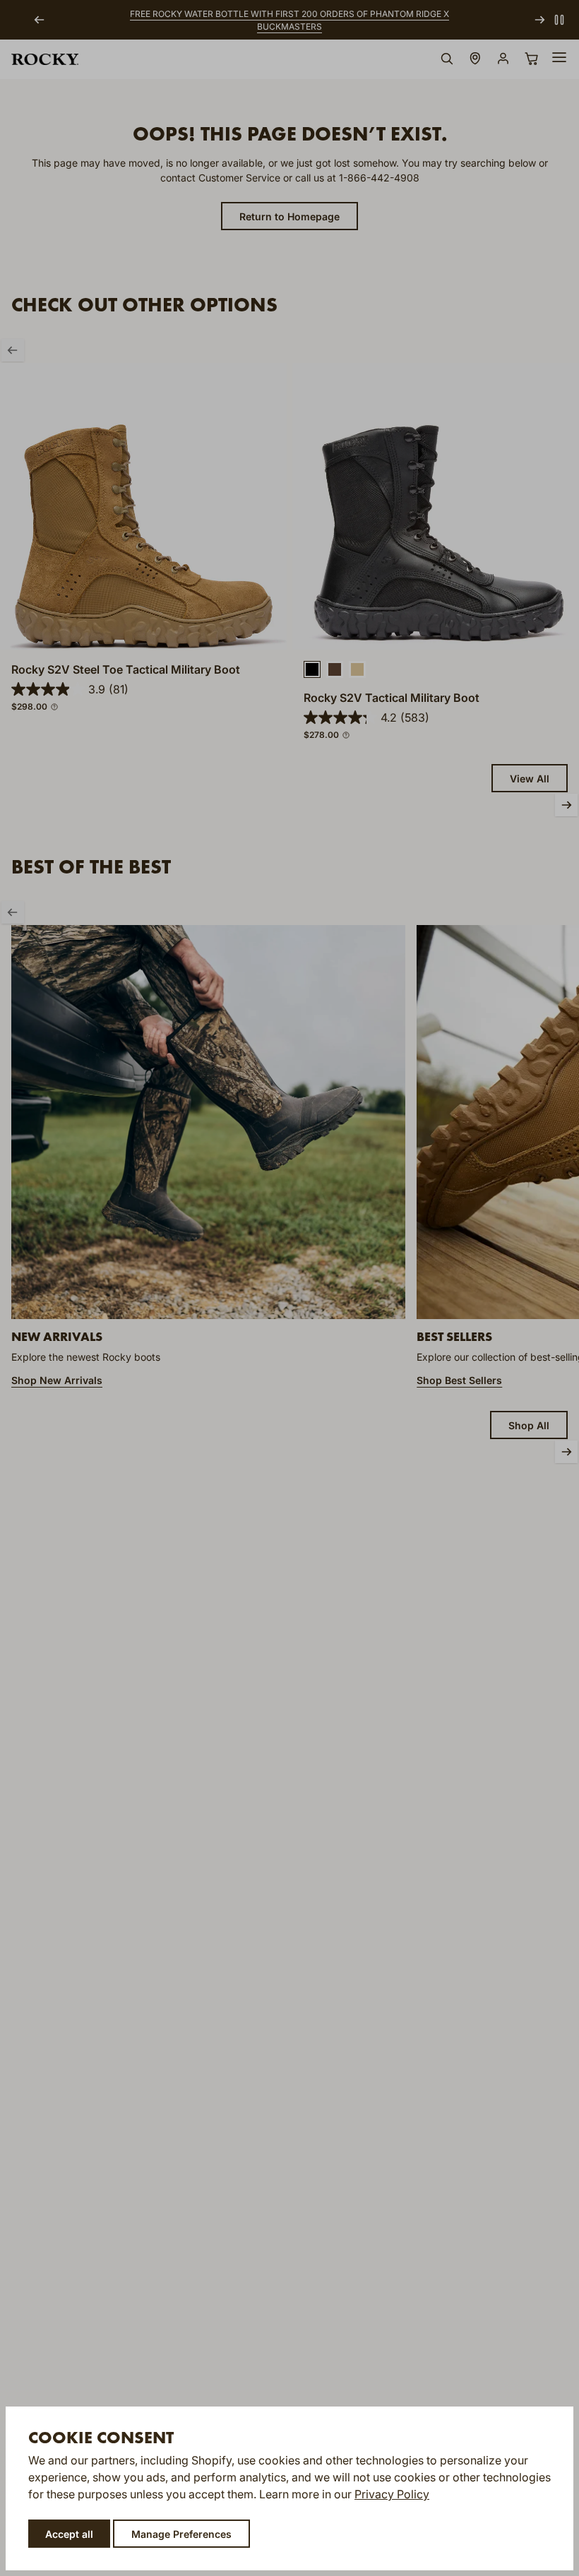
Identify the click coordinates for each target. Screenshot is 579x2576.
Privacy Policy (392, 2494)
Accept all (69, 2534)
